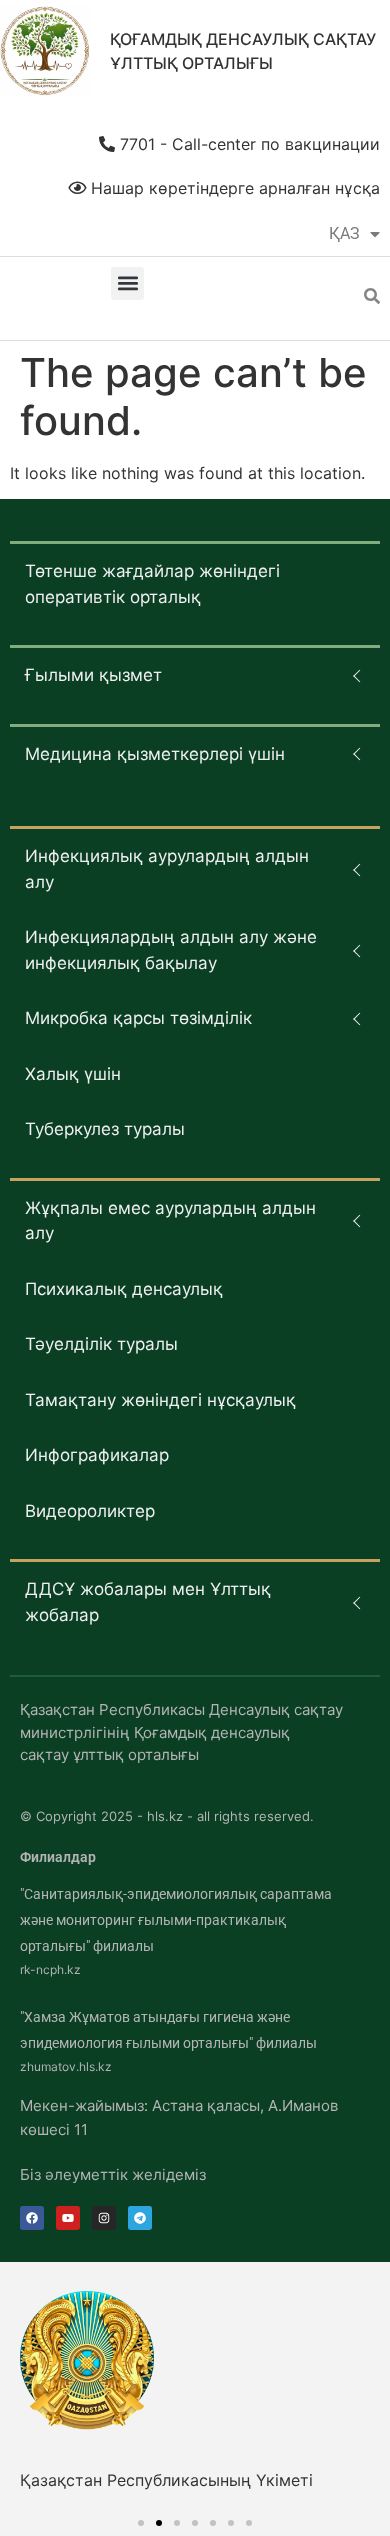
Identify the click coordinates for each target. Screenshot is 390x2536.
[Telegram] (140, 2218)
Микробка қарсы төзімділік (138, 1018)
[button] (127, 283)
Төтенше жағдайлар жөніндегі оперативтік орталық (152, 584)
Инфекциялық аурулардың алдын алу (167, 869)
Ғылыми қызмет (93, 675)
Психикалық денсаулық (124, 1289)
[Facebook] (32, 2218)
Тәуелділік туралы (101, 1344)
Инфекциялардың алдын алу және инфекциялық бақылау (171, 950)
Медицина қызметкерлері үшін (155, 754)
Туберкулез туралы (105, 1129)
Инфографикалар (97, 1455)
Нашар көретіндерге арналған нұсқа (233, 188)
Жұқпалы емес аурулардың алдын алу (170, 1221)
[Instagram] (104, 2218)
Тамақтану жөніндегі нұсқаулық (160, 1400)
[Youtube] (68, 2218)
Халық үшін (73, 1074)
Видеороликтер (90, 1511)
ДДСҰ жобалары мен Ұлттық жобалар (148, 1602)
